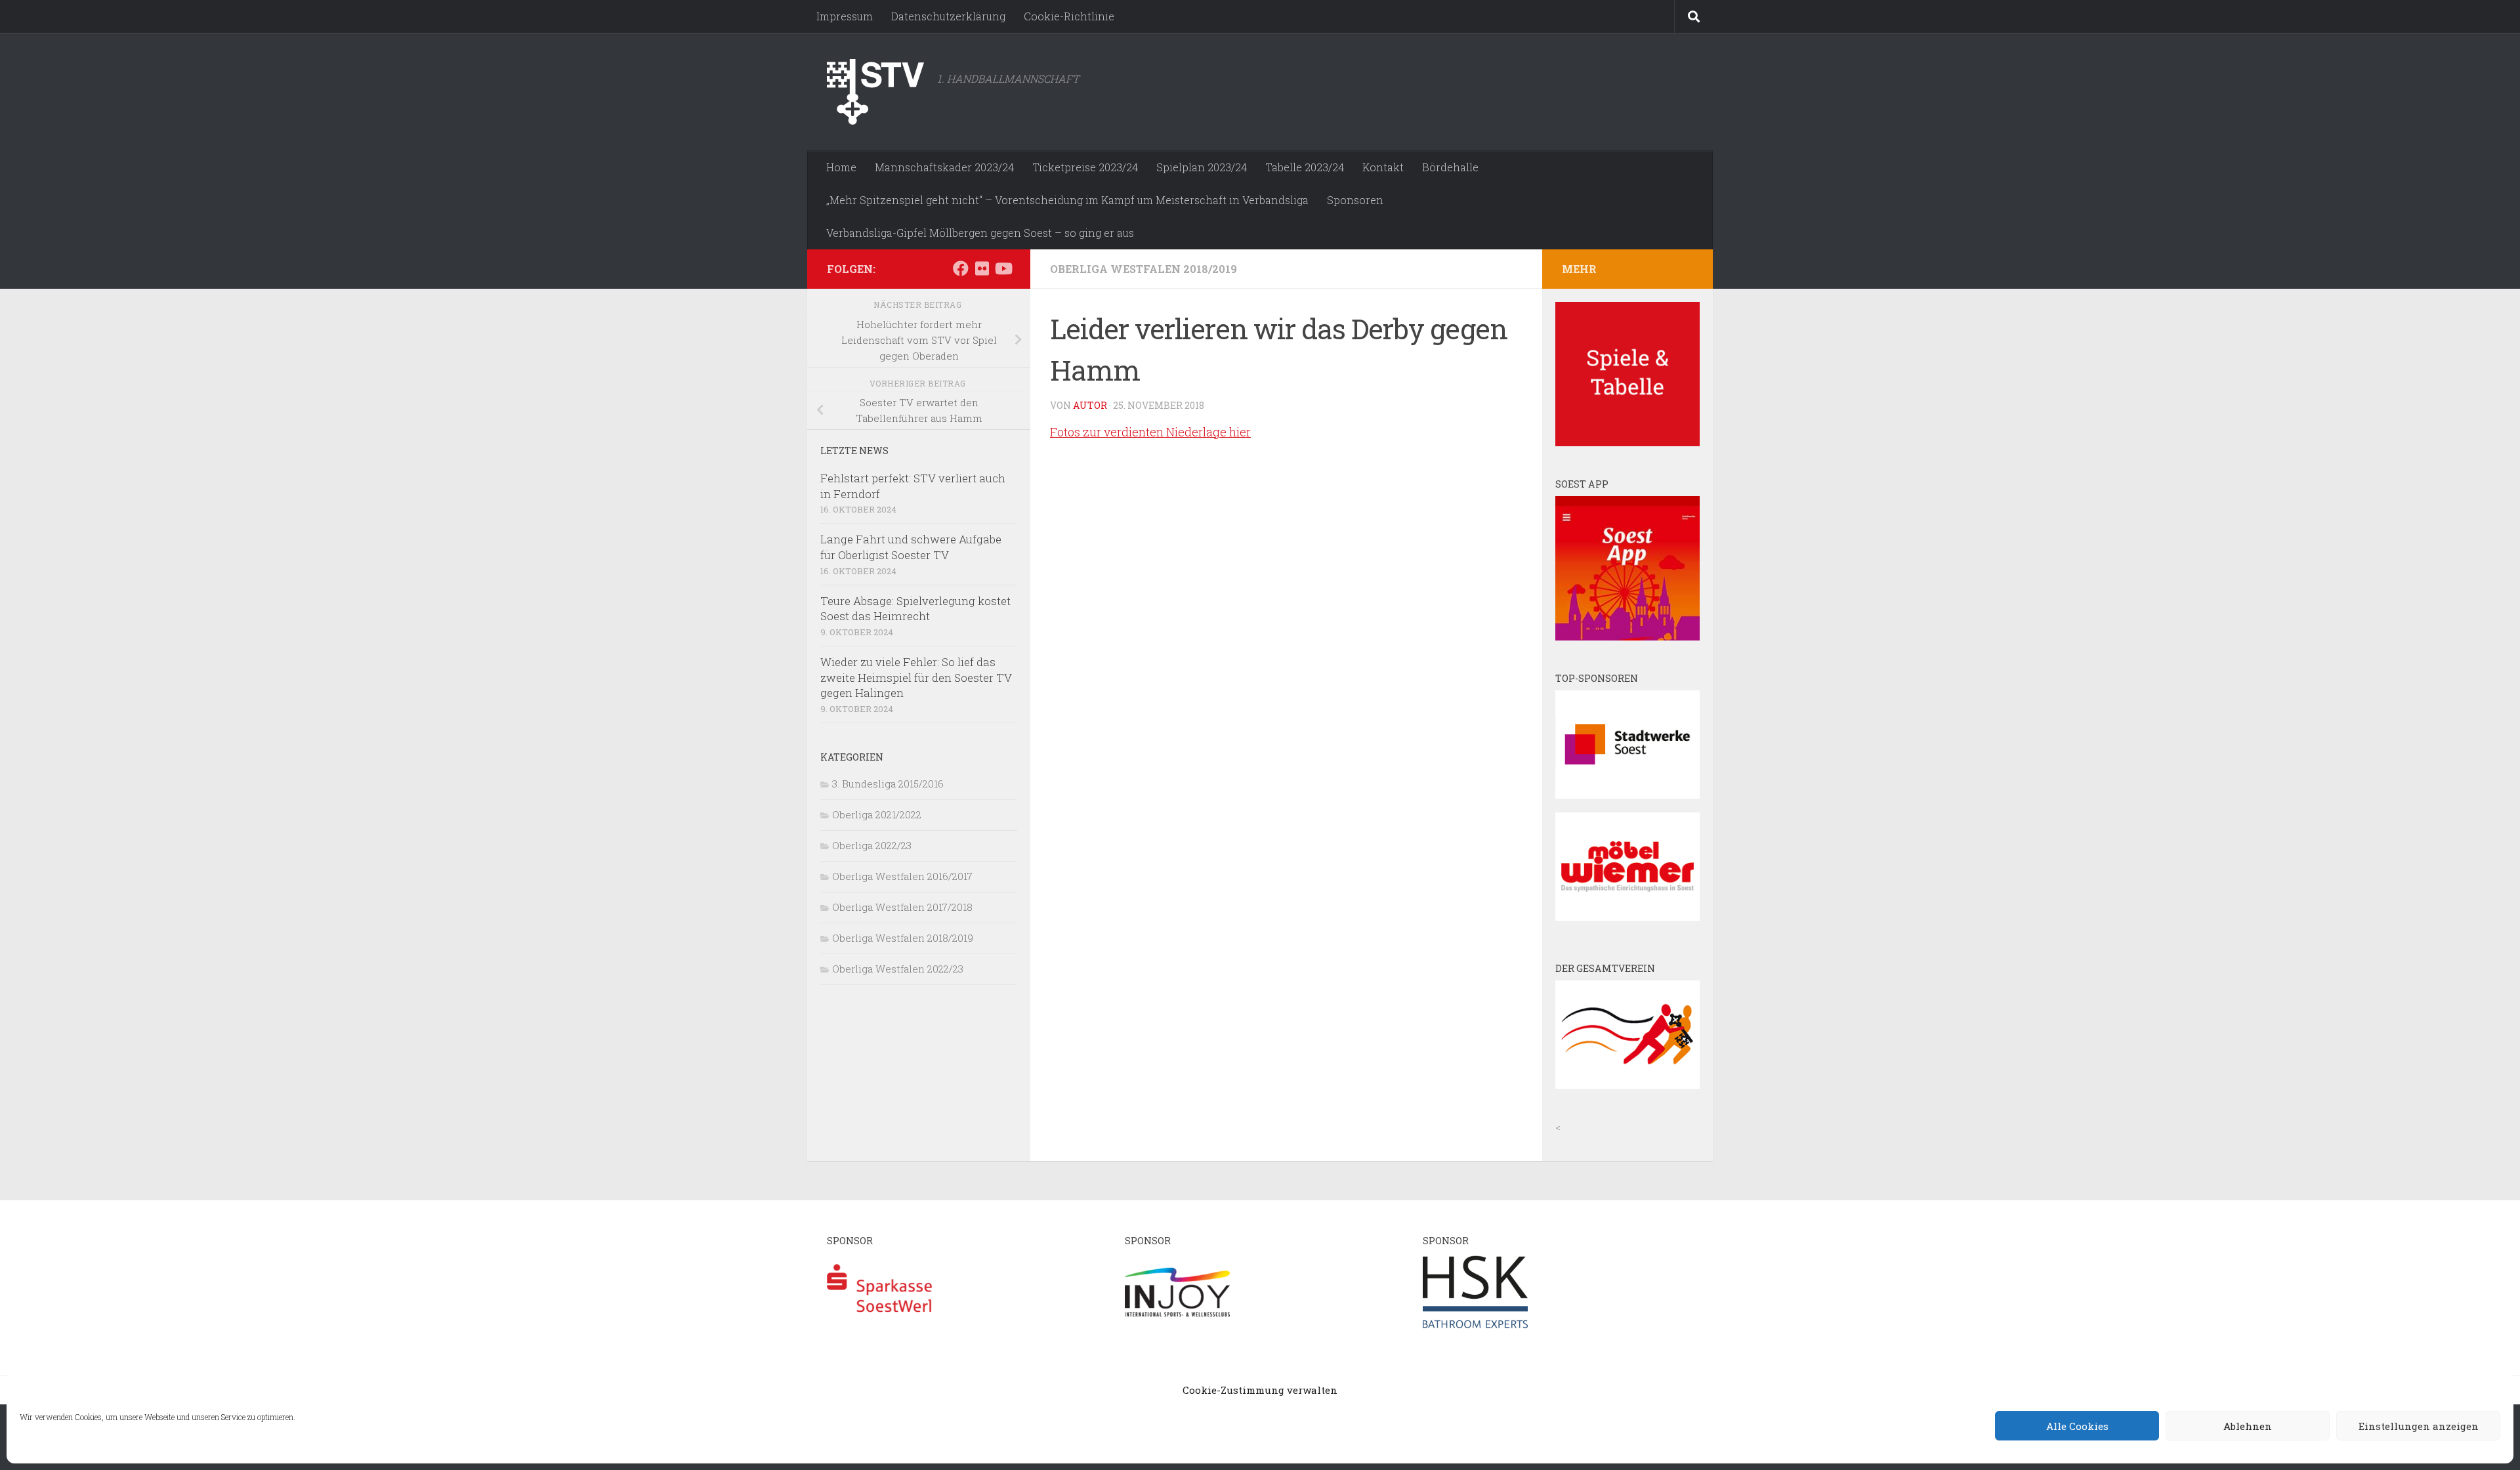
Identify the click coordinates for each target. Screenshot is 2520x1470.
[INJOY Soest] (1177, 1328)
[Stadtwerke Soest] (1627, 795)
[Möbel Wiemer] (1627, 917)
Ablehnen (2248, 1426)
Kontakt (1383, 167)
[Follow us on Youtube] (1003, 268)
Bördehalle (1450, 167)
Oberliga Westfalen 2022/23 (898, 969)
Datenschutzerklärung (948, 16)
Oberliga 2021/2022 (877, 814)
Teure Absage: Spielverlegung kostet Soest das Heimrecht (915, 609)
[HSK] (1475, 1328)
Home (841, 167)
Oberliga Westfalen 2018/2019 (1144, 269)
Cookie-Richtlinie (1069, 16)
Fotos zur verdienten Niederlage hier (1150, 432)
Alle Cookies (2077, 1426)
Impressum (845, 16)
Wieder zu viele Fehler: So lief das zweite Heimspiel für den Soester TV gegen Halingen (916, 677)
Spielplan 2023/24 (1202, 167)
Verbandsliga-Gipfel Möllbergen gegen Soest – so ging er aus (980, 233)
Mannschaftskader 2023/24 (944, 167)
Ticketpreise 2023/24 (1085, 167)
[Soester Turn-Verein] (1627, 1085)
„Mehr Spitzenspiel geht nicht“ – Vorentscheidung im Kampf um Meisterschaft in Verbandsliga (1067, 200)
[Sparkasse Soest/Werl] (879, 1328)
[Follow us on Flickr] (982, 268)
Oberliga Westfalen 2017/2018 (902, 907)
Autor (1090, 405)
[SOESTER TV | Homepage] (875, 92)
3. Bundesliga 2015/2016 (888, 784)
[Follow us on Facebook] (961, 268)
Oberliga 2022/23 (872, 845)
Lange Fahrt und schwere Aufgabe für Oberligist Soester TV (911, 547)
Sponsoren (1355, 200)
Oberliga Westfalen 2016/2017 (902, 876)
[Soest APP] (1627, 637)
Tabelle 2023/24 (1305, 167)
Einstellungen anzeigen (2419, 1426)
